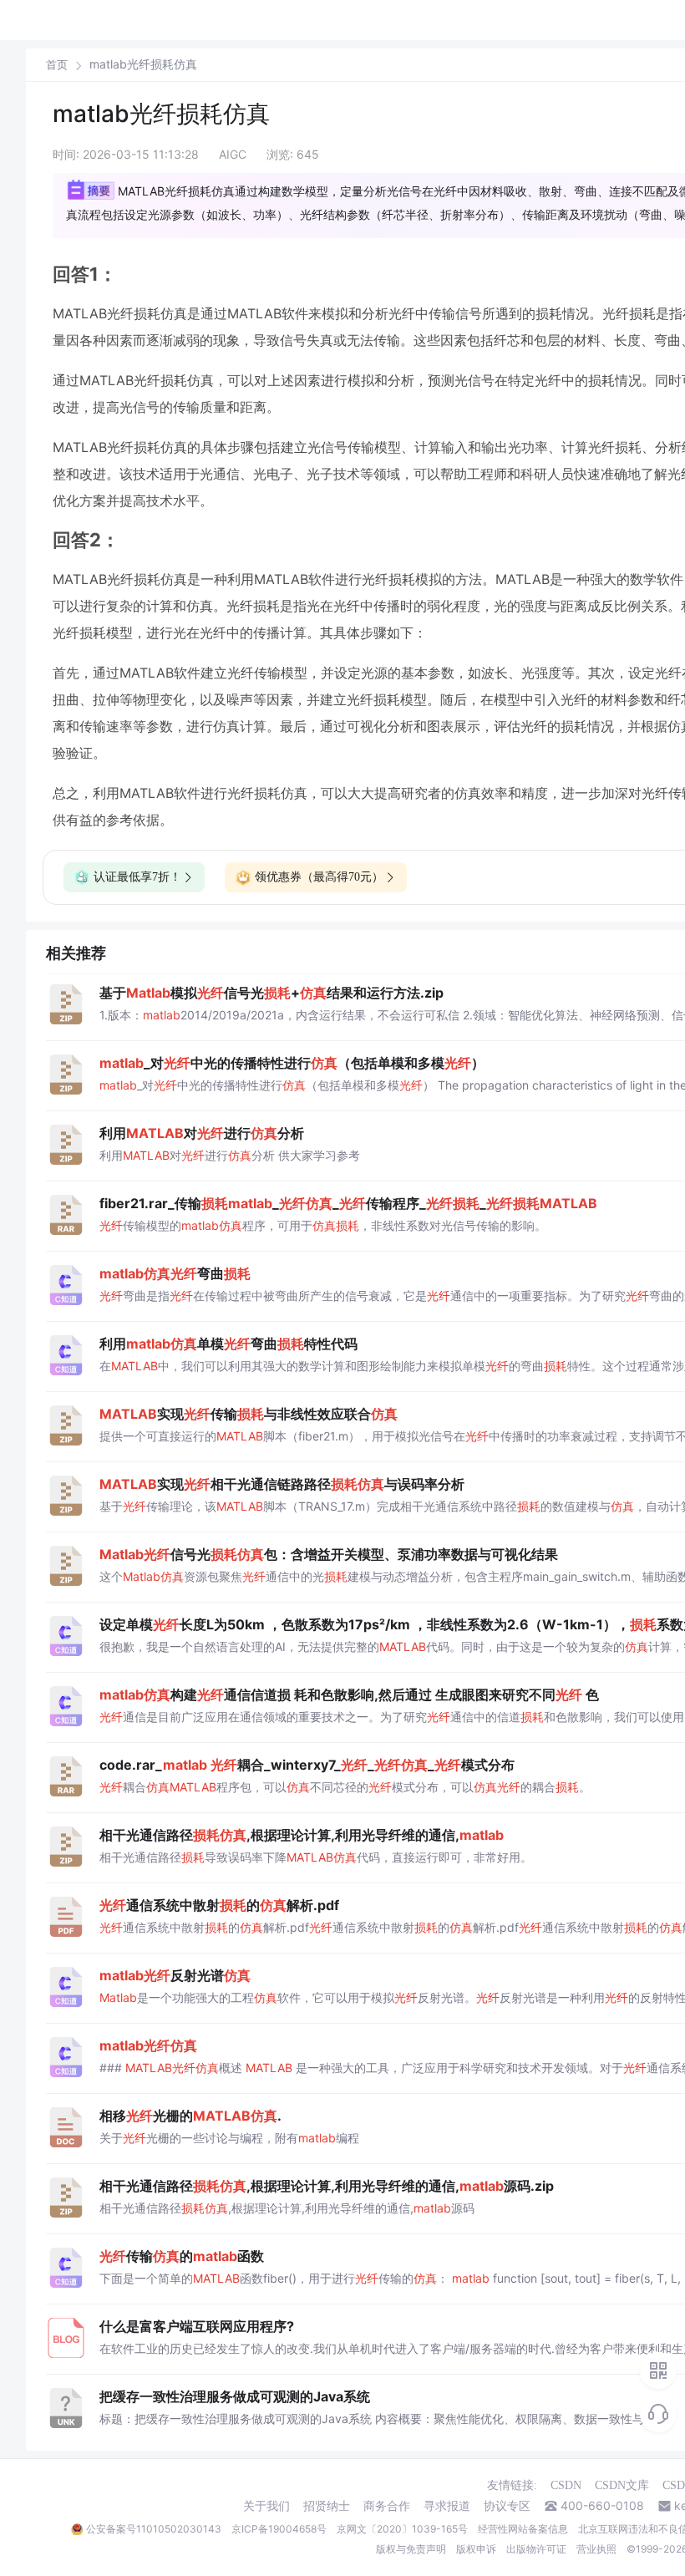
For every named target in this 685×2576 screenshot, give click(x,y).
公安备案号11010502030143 (154, 2529)
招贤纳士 (327, 2506)
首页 (57, 65)
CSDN (566, 2485)
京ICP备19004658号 (279, 2529)
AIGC (233, 154)
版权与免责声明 (411, 2549)
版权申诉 (476, 2549)
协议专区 (507, 2506)
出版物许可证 (536, 2549)
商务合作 (387, 2506)
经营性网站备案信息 (523, 2529)
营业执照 (596, 2549)
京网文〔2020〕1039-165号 (402, 2529)
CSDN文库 (622, 2485)
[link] (57, 64)
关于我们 (266, 2506)
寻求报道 (447, 2506)
